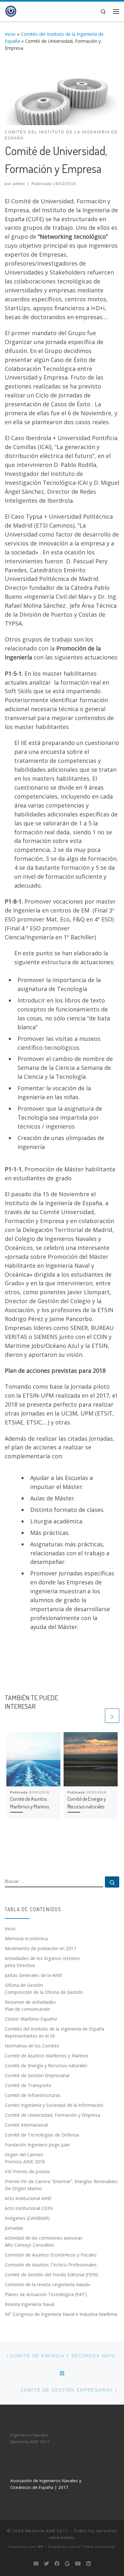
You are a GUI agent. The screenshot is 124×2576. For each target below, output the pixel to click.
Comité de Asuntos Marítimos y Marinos (47, 2056)
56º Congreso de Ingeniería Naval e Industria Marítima (61, 2314)
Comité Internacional (26, 2125)
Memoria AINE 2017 (30, 2442)
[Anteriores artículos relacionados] (96, 1716)
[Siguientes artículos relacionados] (112, 1716)
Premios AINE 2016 (25, 2162)
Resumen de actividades (30, 2002)
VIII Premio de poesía (27, 2171)
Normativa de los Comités (32, 2046)
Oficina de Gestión (24, 1985)
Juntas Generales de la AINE (34, 1975)
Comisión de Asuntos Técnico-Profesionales (51, 2265)
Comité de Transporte (28, 2085)
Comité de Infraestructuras (33, 2095)
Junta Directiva (20, 1965)
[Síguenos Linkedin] (88, 2564)
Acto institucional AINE (28, 2198)
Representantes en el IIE (30, 2036)
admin (19, 184)
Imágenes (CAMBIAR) (27, 2218)
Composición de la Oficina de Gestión (44, 1992)
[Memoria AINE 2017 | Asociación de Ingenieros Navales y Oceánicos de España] (10, 11)
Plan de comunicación (28, 2009)
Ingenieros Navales (29, 2435)
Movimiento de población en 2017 (40, 1948)
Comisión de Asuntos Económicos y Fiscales (51, 2255)
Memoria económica (26, 1938)
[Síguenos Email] (36, 2564)
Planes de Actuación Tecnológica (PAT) (46, 2294)
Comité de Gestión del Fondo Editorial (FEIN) (52, 2275)
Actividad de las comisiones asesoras (44, 2238)
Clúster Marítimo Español (31, 2019)
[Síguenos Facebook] (57, 2564)
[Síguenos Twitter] (46, 2564)
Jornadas (14, 2228)
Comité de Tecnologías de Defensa (42, 2135)
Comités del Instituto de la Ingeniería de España (55, 2029)
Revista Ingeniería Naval (30, 2304)
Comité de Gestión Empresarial (37, 2075)
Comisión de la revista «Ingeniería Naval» (48, 2284)
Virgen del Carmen (24, 2155)
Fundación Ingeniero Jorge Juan (37, 2145)
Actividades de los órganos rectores (42, 1958)
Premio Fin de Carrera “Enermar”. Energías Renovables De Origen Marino (61, 2185)
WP (41, 2546)
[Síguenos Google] (67, 2564)
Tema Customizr (99, 2546)
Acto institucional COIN (29, 2208)
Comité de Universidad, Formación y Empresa (52, 2115)
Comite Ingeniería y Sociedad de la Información (54, 2105)
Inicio (10, 34)
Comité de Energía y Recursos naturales (46, 2065)
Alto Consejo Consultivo (30, 2245)
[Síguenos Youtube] (78, 2564)
